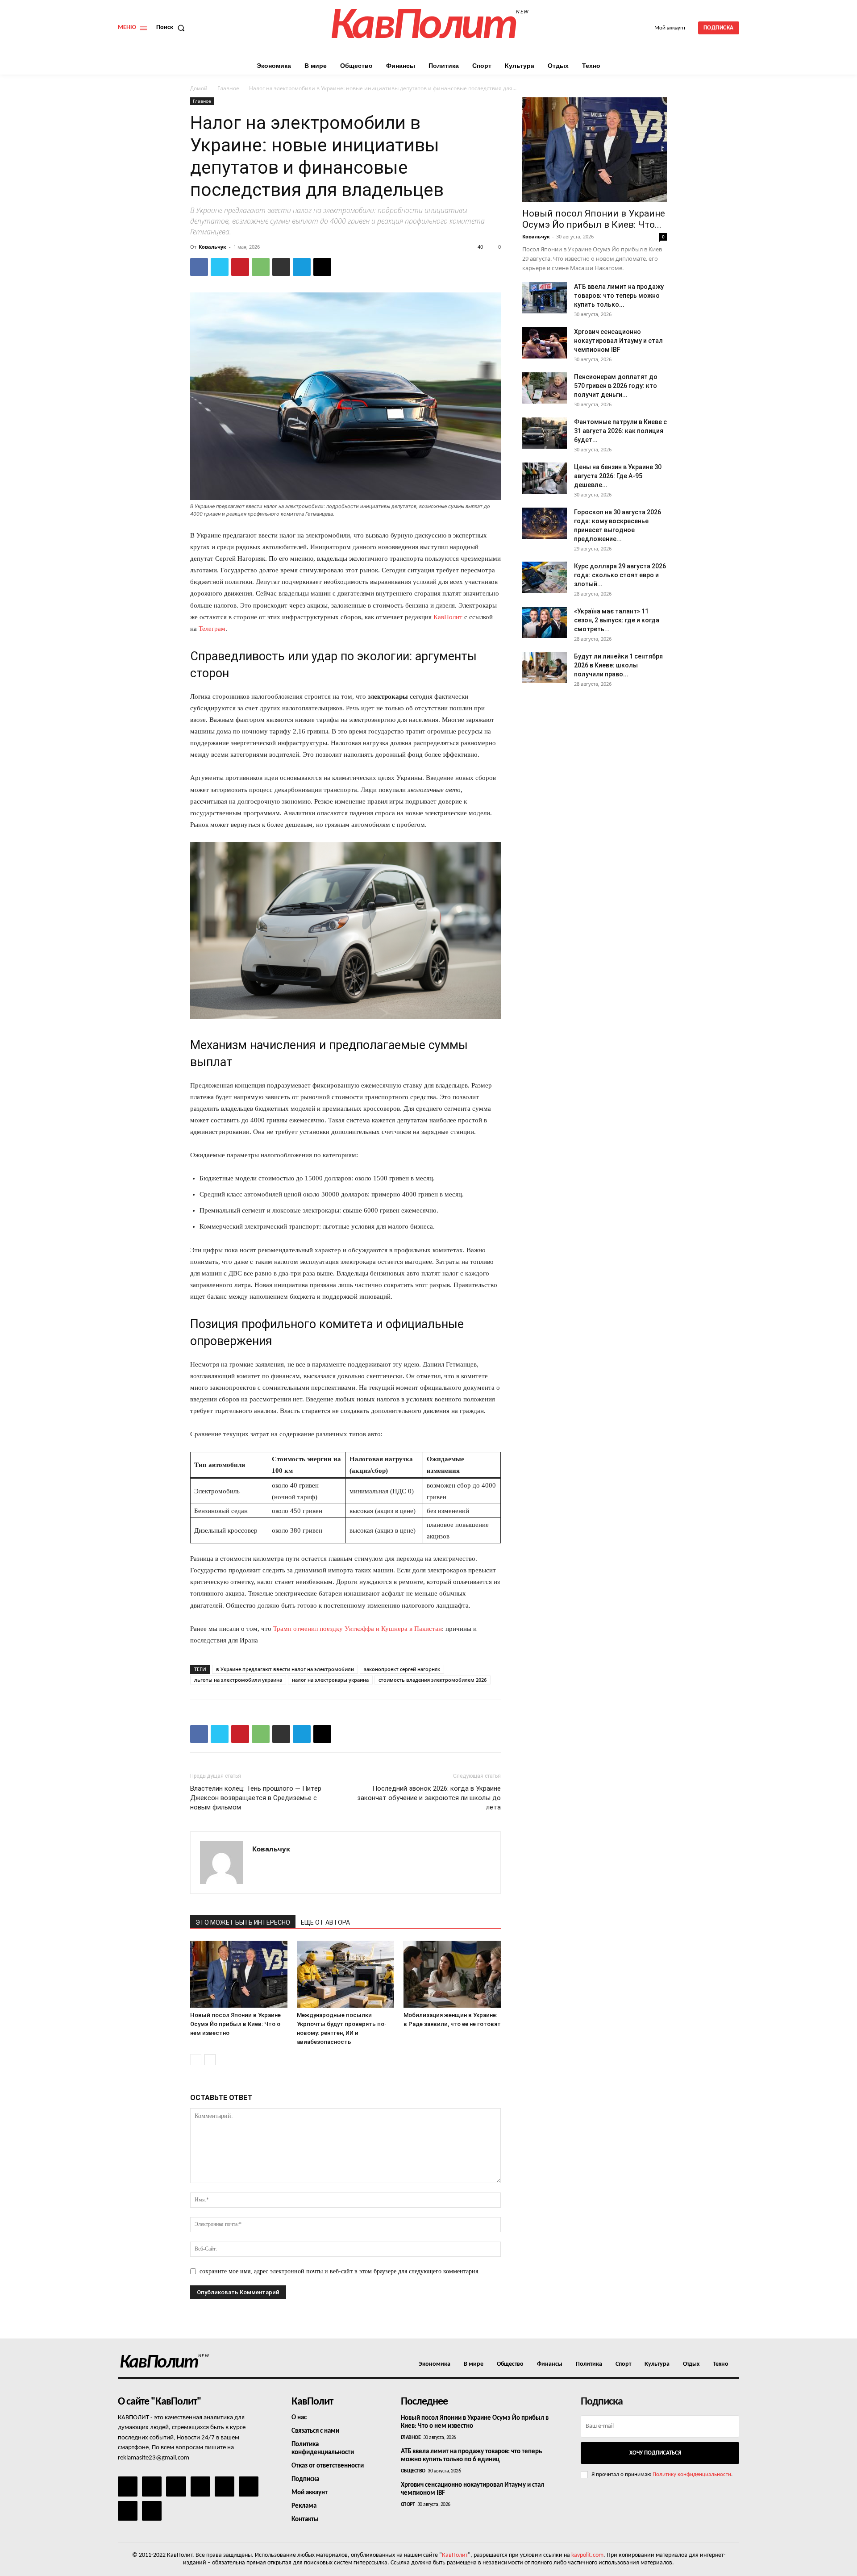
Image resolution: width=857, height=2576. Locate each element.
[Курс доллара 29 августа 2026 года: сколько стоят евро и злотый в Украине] (545, 577)
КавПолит (448, 617)
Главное (228, 88)
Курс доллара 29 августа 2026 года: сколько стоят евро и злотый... (620, 575)
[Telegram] (302, 267)
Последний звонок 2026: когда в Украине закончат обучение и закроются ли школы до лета (429, 1798)
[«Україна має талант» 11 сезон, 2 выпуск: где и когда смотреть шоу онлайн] (545, 622)
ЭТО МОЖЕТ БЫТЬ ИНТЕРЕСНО (243, 1922)
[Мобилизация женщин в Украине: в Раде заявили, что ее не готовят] (452, 1974)
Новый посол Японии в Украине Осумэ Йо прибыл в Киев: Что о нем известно (235, 2024)
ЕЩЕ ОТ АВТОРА (325, 1922)
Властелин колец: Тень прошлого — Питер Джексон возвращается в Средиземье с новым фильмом (256, 1798)
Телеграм (212, 629)
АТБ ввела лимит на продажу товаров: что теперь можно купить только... (619, 296)
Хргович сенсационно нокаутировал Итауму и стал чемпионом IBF (618, 341)
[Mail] (176, 2486)
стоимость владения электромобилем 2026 (433, 1680)
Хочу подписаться (655, 2453)
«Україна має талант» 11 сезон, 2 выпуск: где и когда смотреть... (617, 620)
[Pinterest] (240, 267)
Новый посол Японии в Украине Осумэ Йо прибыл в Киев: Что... (594, 219)
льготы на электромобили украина (238, 1680)
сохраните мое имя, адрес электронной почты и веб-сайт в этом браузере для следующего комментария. (340, 2271)
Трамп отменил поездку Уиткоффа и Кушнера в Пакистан (358, 1629)
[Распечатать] (281, 267)
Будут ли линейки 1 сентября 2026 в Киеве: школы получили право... (618, 665)
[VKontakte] (128, 2511)
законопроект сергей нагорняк (402, 1669)
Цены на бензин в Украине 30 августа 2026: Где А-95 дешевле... (618, 476)
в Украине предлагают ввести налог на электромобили (285, 1669)
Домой (199, 88)
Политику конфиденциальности (692, 2474)
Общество (413, 2471)
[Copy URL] (322, 267)
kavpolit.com (587, 2555)
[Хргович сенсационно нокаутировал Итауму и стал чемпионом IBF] (545, 343)
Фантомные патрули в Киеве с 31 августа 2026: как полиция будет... (620, 431)
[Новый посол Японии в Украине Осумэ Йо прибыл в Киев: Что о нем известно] (239, 1974)
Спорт (408, 2505)
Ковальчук (212, 247)
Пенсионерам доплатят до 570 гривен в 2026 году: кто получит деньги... (616, 386)
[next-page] (210, 2060)
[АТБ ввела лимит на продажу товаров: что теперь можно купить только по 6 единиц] (545, 298)
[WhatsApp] (261, 267)
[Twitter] (220, 267)
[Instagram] (152, 2486)
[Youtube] (152, 2511)
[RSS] (200, 2486)
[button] (172, 28)
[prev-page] (196, 2060)
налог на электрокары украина (330, 1680)
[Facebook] (199, 267)
